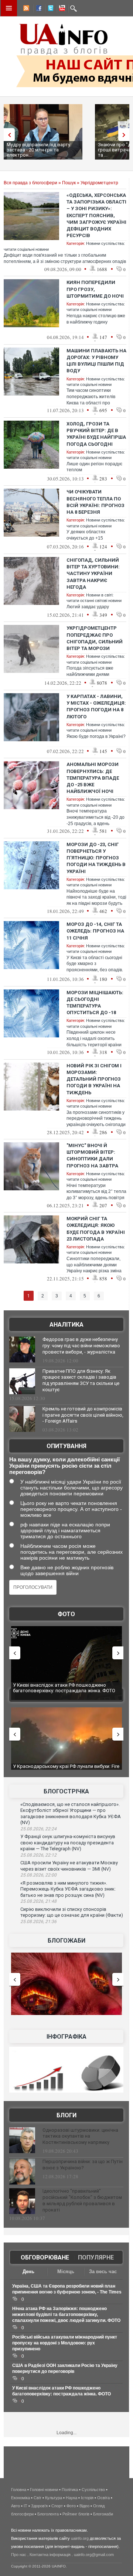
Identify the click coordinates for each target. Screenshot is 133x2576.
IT (25, 2506)
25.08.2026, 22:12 (38, 1855)
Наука (71, 2498)
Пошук (69, 183)
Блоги (66, 2115)
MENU (9, 8)
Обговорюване (45, 2257)
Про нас (19, 2555)
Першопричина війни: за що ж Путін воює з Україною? (83, 2165)
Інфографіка (66, 2037)
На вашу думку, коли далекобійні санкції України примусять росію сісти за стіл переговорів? (64, 1466)
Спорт (57, 2506)
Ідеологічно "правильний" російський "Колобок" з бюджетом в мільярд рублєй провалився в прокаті (82, 2200)
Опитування (66, 1446)
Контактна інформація (50, 2555)
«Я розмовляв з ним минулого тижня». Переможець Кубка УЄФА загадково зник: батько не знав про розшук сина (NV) (68, 1889)
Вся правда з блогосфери (30, 183)
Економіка (21, 2498)
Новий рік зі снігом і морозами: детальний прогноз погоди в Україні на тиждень (94, 1079)
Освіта (103, 2498)
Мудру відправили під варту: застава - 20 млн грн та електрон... (39, 150)
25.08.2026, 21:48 (38, 1901)
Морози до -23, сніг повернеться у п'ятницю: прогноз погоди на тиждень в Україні (96, 858)
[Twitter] (49, 9)
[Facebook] (37, 9)
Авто (16, 2506)
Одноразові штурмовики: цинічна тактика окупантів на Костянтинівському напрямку (80, 2136)
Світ (37, 2498)
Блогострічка (66, 1791)
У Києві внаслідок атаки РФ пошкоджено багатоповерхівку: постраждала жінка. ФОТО (64, 1688)
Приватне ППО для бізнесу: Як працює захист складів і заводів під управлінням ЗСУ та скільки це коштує (81, 1381)
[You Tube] (61, 9)
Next (126, 135)
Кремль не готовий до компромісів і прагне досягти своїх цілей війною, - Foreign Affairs (83, 1415)
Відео (84, 2506)
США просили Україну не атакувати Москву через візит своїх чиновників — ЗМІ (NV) (69, 1866)
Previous (7, 135)
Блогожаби (66, 1941)
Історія (87, 2498)
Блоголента (48, 2514)
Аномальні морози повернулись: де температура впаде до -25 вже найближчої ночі (93, 778)
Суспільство (93, 2490)
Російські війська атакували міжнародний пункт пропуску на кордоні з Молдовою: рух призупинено (65, 2343)
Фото (66, 1614)
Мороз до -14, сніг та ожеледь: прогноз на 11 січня (95, 931)
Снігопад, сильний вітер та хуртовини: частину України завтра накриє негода (93, 574)
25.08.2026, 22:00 (38, 1875)
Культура (54, 2498)
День (28, 2271)
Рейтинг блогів (76, 2514)
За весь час (103, 2271)
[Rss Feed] (25, 9)
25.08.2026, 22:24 (38, 1829)
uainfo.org (80, 2538)
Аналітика (66, 1325)
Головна (19, 2490)
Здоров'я (39, 2506)
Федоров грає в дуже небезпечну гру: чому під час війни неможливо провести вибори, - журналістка (81, 1346)
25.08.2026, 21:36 (38, 1922)
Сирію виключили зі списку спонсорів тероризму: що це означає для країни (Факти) (72, 1912)
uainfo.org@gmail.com (94, 2555)
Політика (70, 2490)
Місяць (66, 2271)
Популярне (96, 2257)
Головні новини (44, 2490)
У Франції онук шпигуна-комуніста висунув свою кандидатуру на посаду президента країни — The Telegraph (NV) (68, 1843)
